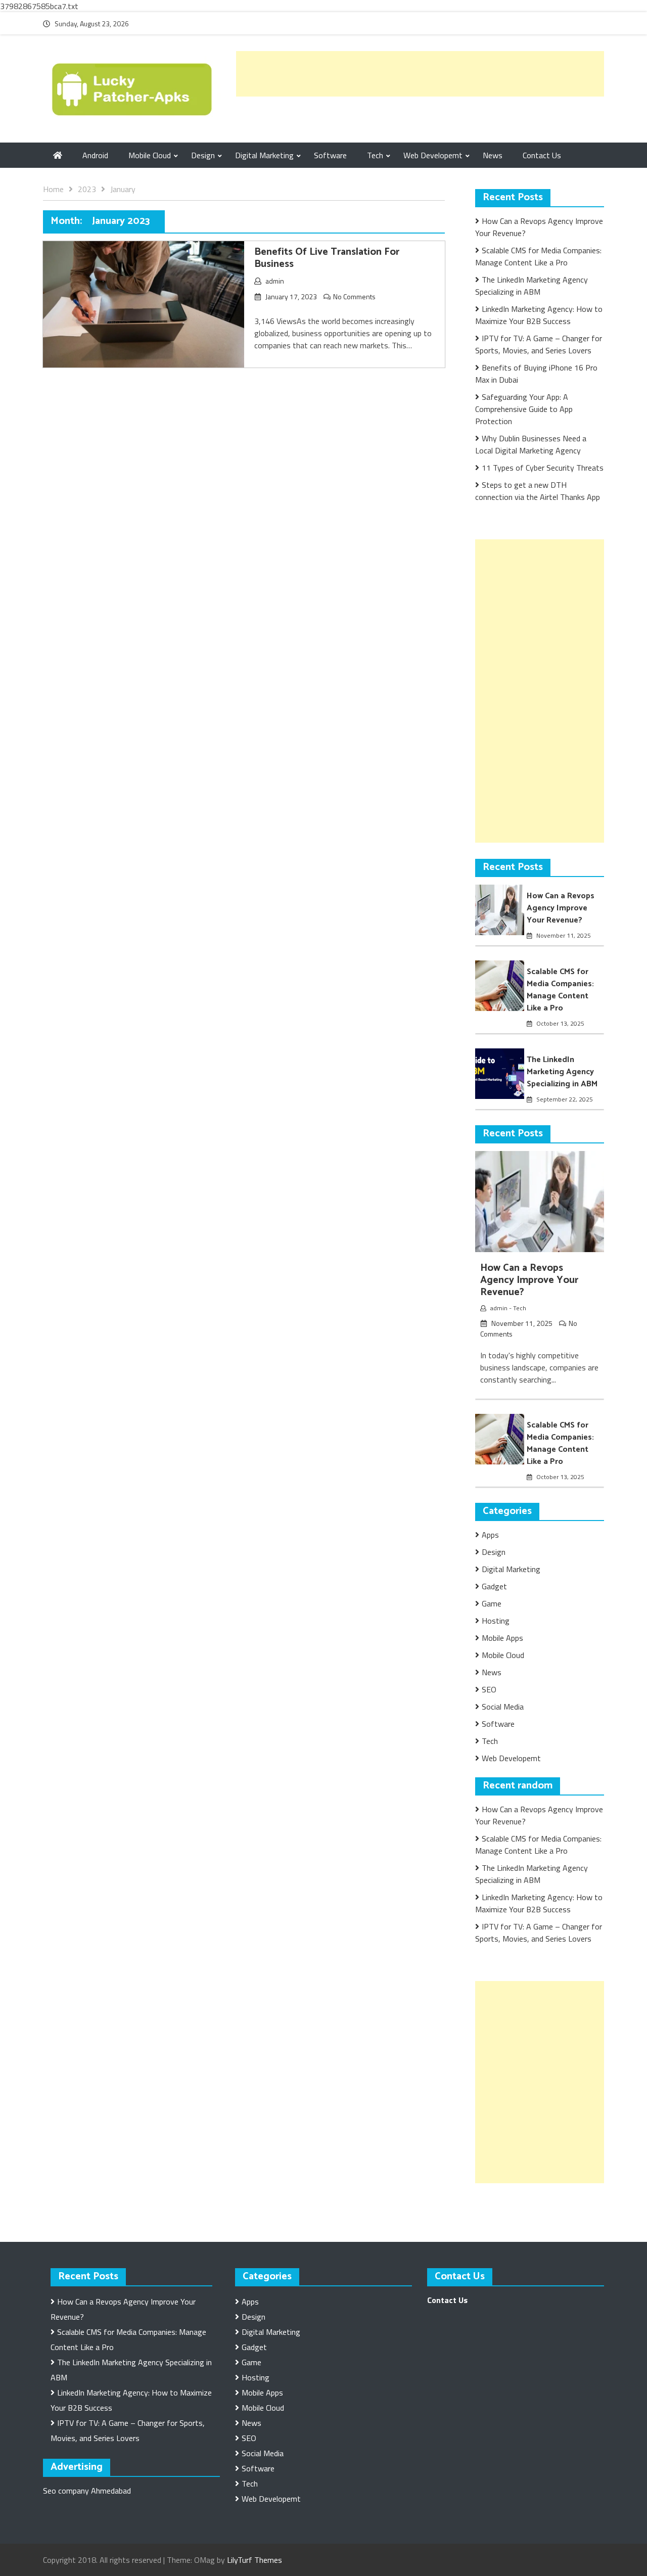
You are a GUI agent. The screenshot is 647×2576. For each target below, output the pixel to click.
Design (203, 155)
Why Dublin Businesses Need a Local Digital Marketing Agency (531, 444)
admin (275, 281)
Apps (490, 1535)
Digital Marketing (264, 155)
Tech (375, 155)
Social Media (503, 1707)
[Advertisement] (420, 74)
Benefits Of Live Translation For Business (327, 258)
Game (492, 1603)
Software (330, 155)
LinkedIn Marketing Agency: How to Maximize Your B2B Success (539, 315)
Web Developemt (433, 155)
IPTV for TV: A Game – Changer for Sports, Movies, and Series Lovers (539, 344)
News (493, 155)
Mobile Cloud (150, 155)
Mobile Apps (502, 1638)
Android (95, 155)
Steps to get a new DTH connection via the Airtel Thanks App (538, 491)
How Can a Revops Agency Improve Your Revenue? (561, 908)
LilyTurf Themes (255, 2560)
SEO (489, 1689)
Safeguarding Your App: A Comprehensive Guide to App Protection (524, 409)
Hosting (496, 1621)
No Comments (354, 296)
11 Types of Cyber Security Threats (543, 468)
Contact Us (542, 155)
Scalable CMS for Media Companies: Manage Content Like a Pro (538, 256)
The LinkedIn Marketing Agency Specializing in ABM (532, 286)
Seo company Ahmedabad (87, 2491)
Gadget (494, 1586)
